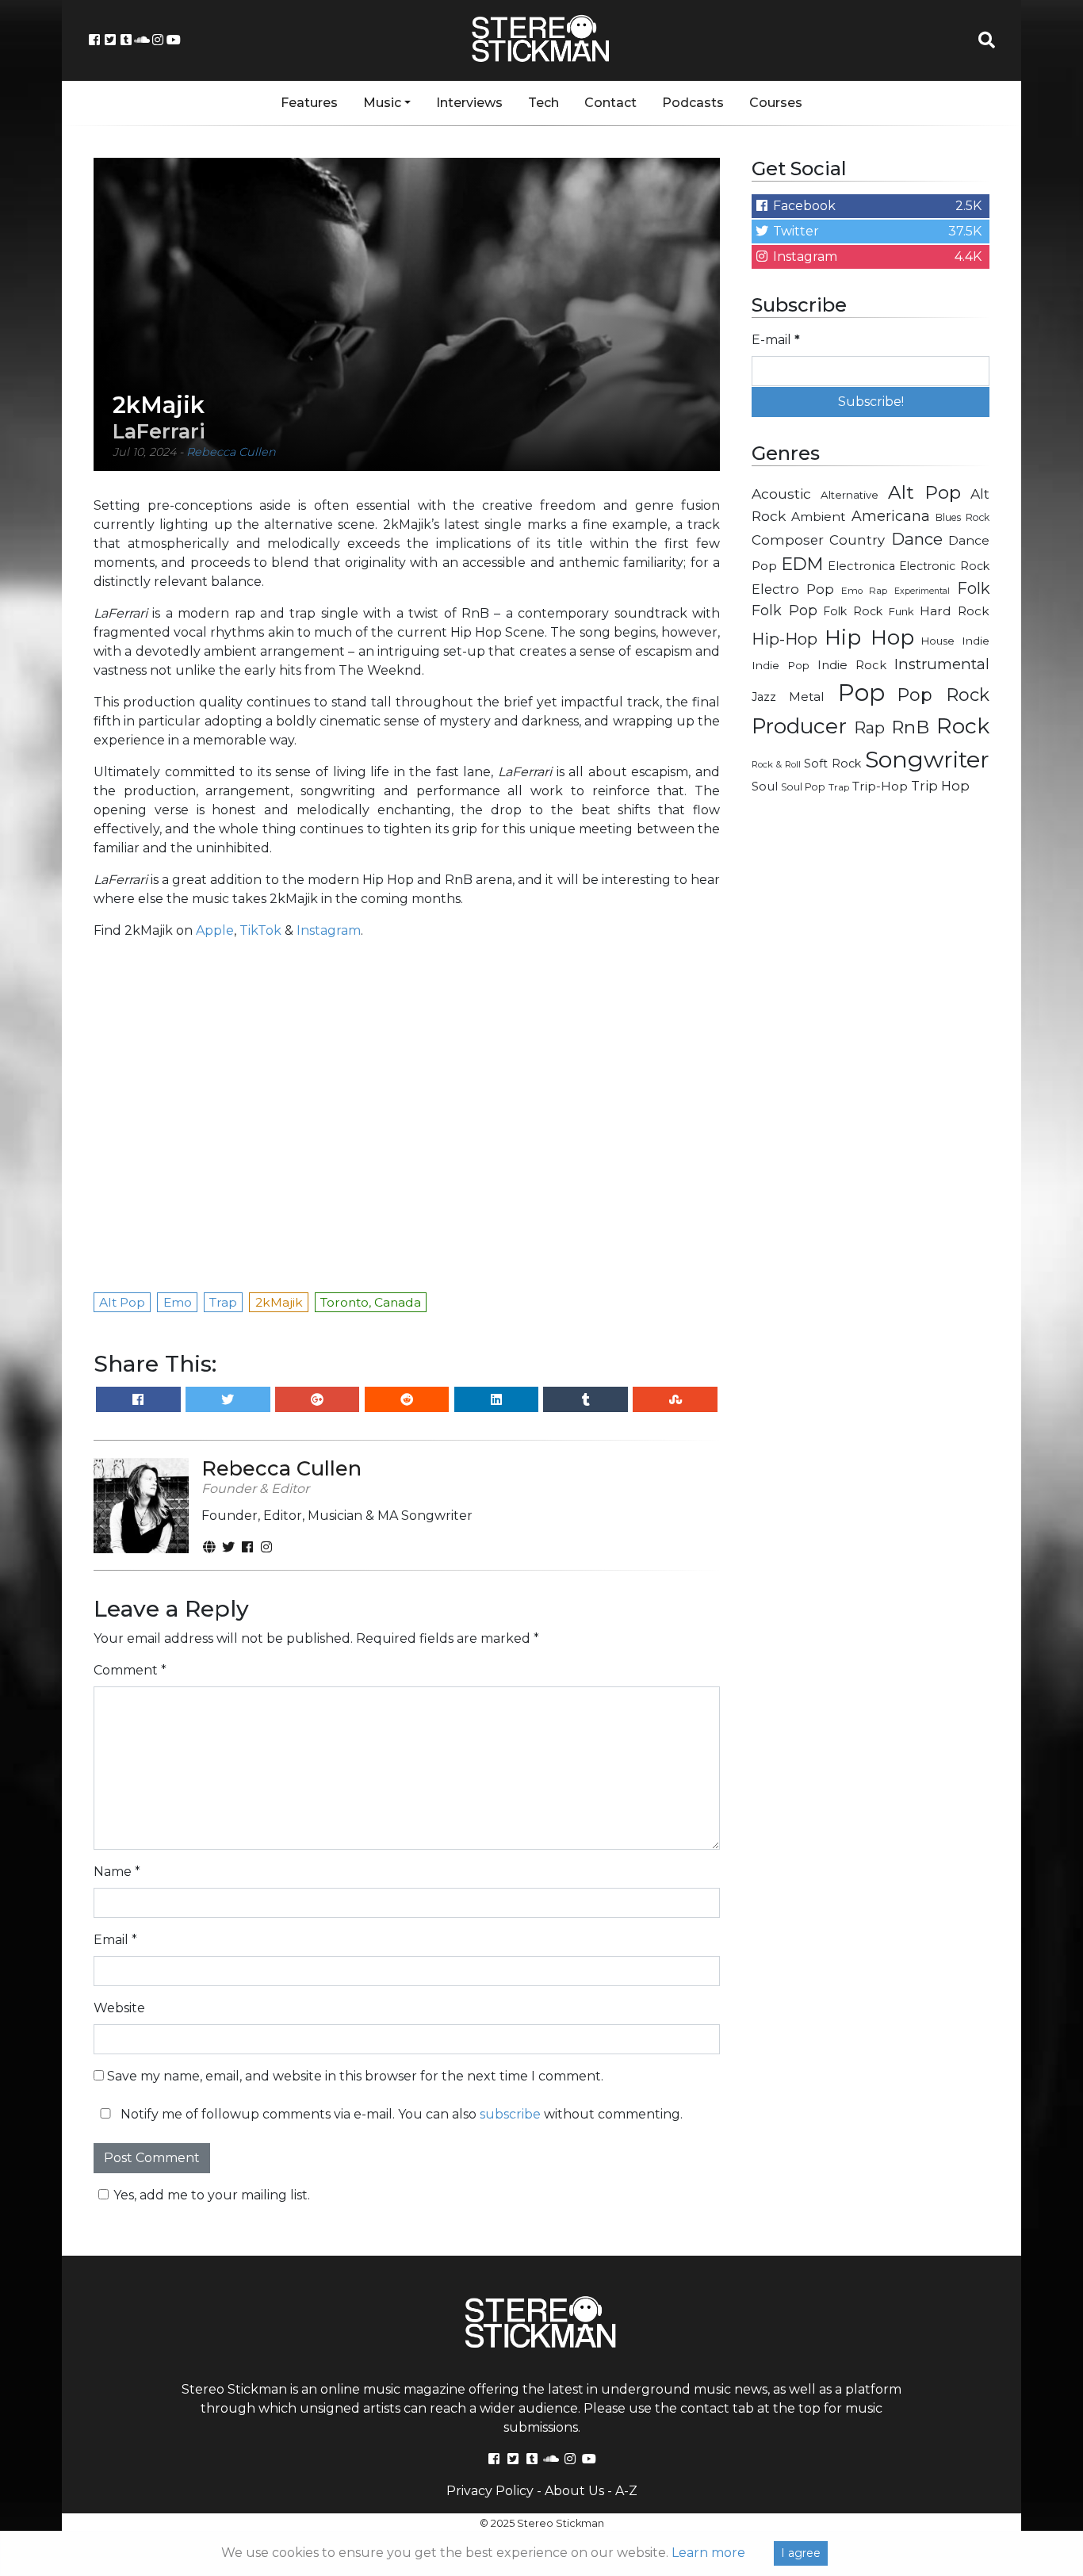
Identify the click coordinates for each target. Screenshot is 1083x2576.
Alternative (850, 495)
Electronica (861, 566)
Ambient (819, 517)
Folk (973, 588)
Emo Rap (864, 591)
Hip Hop (869, 637)
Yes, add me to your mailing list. (212, 2195)
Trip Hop (940, 786)
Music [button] (382, 103)
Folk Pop (785, 611)
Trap (839, 787)
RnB (910, 727)
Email (115, 1940)
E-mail (776, 340)
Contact (610, 103)
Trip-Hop (880, 786)
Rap (869, 728)
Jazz (764, 697)
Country (857, 540)
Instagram (329, 930)
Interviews (469, 103)
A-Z (626, 2491)
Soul (765, 787)
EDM (802, 564)
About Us (574, 2491)
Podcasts (693, 103)
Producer (799, 726)
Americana (891, 516)
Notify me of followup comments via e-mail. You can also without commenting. (400, 2114)
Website (119, 2008)
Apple (215, 930)
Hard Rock (955, 611)
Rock (963, 726)
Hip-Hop (785, 639)
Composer (788, 540)
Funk (901, 611)
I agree (801, 2553)
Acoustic (781, 494)
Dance (917, 539)
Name (117, 1872)
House (938, 641)
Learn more (708, 2553)
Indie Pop (781, 665)
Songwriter (927, 759)
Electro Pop (793, 589)
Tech (543, 103)
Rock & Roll (776, 764)
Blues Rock (962, 517)
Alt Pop (925, 492)
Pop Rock (943, 695)
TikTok (260, 930)
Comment (130, 1670)
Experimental (922, 591)
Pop (861, 693)
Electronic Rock (944, 566)
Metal (807, 697)
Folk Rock (853, 611)
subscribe (510, 2114)
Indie (976, 641)
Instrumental (942, 664)
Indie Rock (852, 665)
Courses (776, 103)
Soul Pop (803, 787)
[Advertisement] (871, 1059)
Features (309, 103)
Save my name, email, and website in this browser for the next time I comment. (355, 2076)
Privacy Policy (490, 2491)
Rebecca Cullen (231, 452)
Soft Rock (832, 764)
